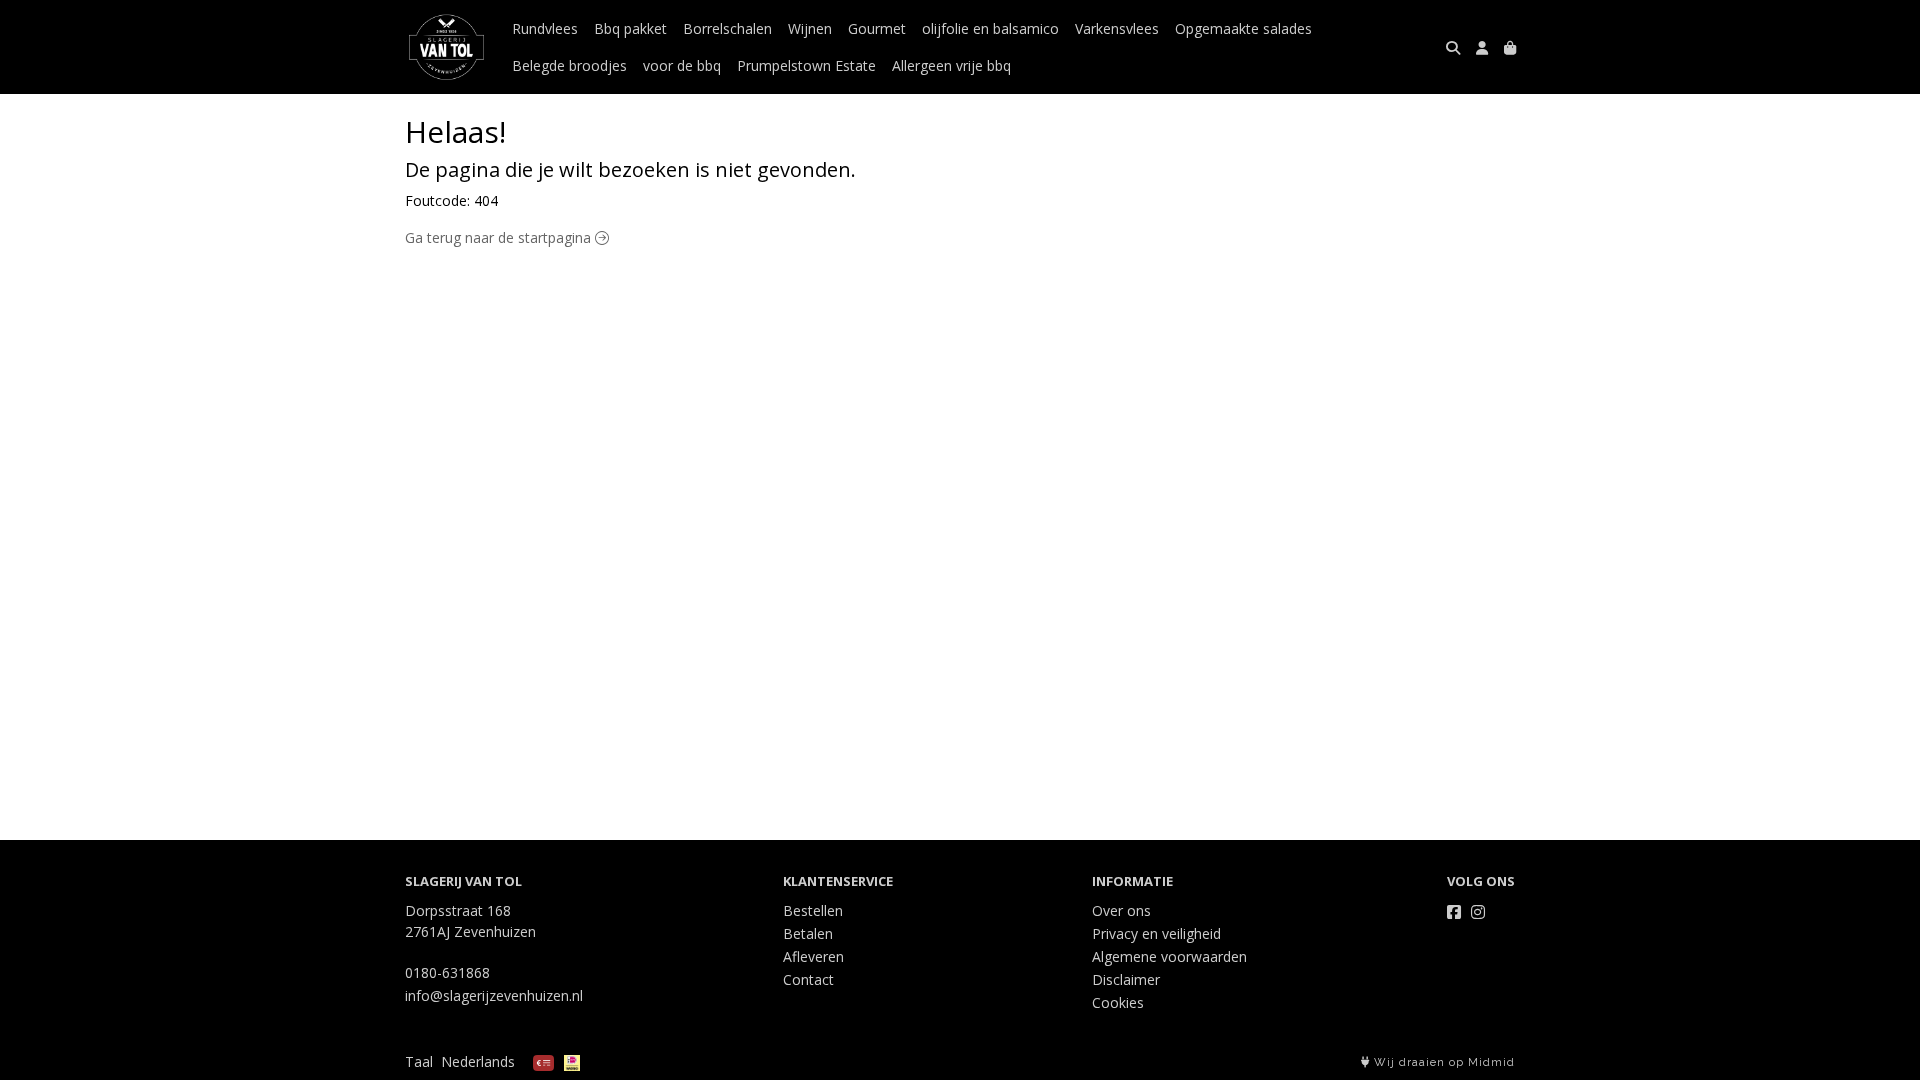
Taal (419, 1061)
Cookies (1118, 1002)
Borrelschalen (727, 28)
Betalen (808, 933)
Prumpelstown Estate (806, 65)
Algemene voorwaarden (1169, 956)
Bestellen (813, 910)
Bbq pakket (630, 28)
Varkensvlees (1117, 28)
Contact (808, 979)
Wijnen (810, 28)
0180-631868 (447, 972)
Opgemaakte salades (1243, 28)
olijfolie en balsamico (990, 28)
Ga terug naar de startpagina (500, 237)
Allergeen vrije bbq (951, 65)
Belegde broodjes (569, 65)
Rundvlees (545, 28)
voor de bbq (682, 65)
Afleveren (813, 956)
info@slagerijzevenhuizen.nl (494, 995)
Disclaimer (1126, 979)
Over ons (1121, 910)
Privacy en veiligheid (1156, 933)
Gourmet (877, 28)
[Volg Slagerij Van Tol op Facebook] (1454, 912)
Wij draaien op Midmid (1442, 1062)
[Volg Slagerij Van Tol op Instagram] (1478, 912)
